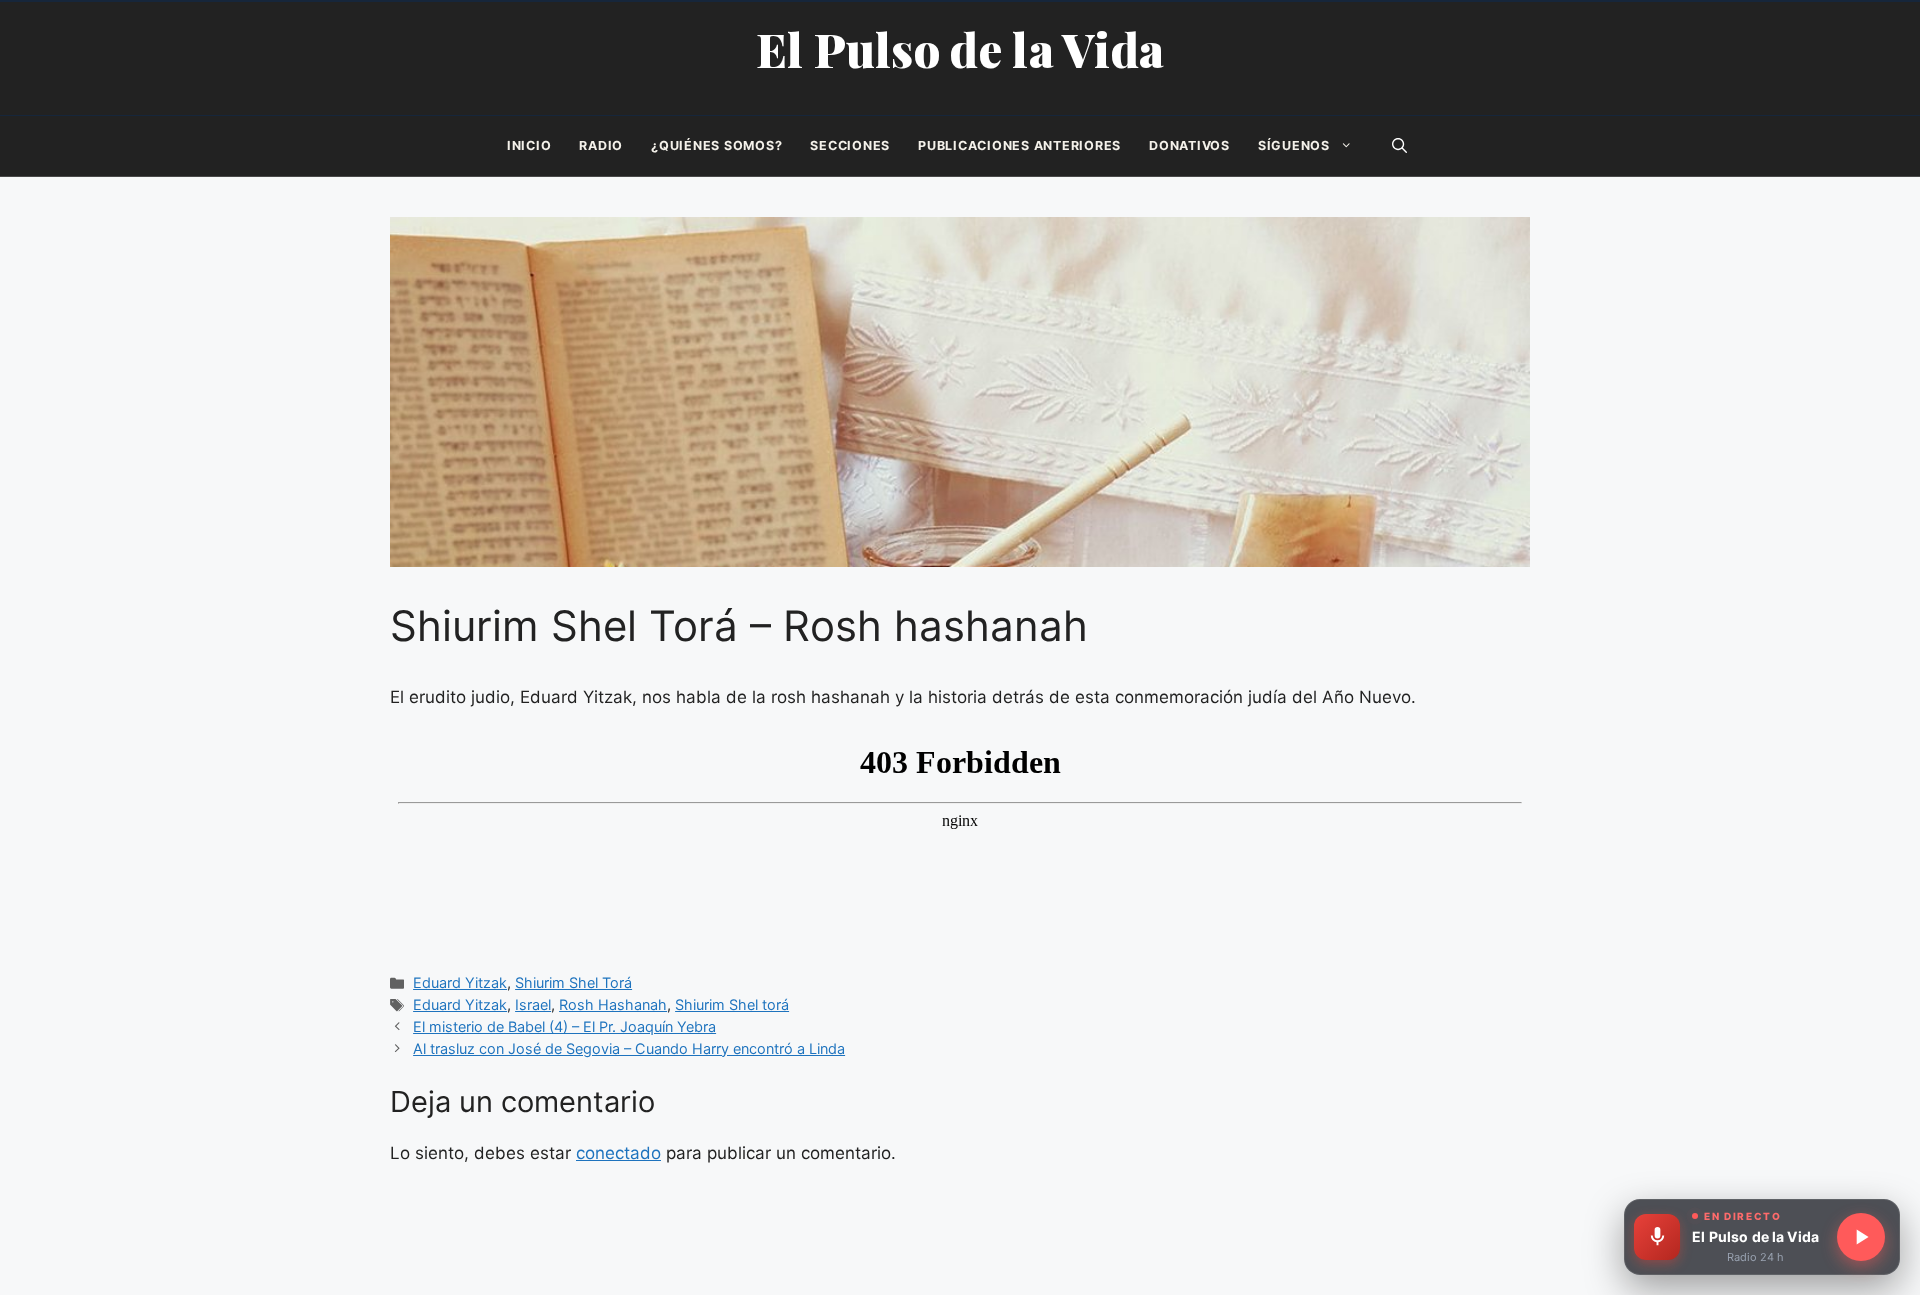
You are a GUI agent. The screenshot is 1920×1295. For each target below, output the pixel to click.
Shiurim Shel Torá (573, 982)
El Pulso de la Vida (960, 49)
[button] (1399, 146)
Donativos (1189, 145)
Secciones (850, 145)
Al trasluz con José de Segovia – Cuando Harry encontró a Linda (629, 1048)
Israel (533, 1004)
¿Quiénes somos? (716, 145)
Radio (601, 145)
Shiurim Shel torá (732, 1004)
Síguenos (1294, 145)
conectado (618, 1153)
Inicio (529, 145)
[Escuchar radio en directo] (1861, 1237)
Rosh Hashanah (613, 1004)
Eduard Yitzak (460, 982)
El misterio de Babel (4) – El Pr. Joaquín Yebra (564, 1026)
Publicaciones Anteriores (1019, 145)
